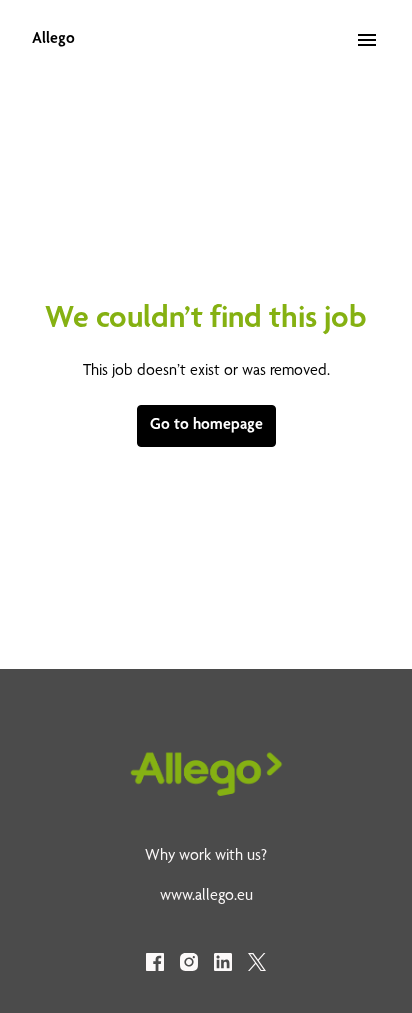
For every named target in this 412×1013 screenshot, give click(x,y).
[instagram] (189, 962)
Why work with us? (206, 857)
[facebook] (155, 962)
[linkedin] (223, 962)
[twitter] (257, 962)
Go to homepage (206, 426)
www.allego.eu (206, 897)
